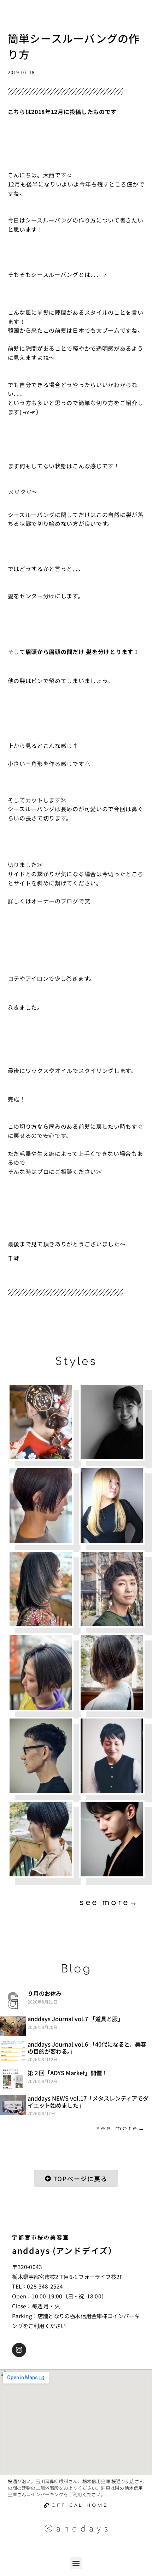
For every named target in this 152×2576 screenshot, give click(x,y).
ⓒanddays (78, 2528)
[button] (76, 2563)
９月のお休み (45, 1993)
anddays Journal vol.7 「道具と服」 (75, 2019)
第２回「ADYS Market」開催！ (68, 2073)
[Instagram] (19, 2350)
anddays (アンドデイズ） (64, 2251)
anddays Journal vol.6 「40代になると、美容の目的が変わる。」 (87, 2048)
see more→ (109, 1903)
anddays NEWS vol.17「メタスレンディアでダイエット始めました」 (88, 2102)
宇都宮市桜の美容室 (41, 2237)
